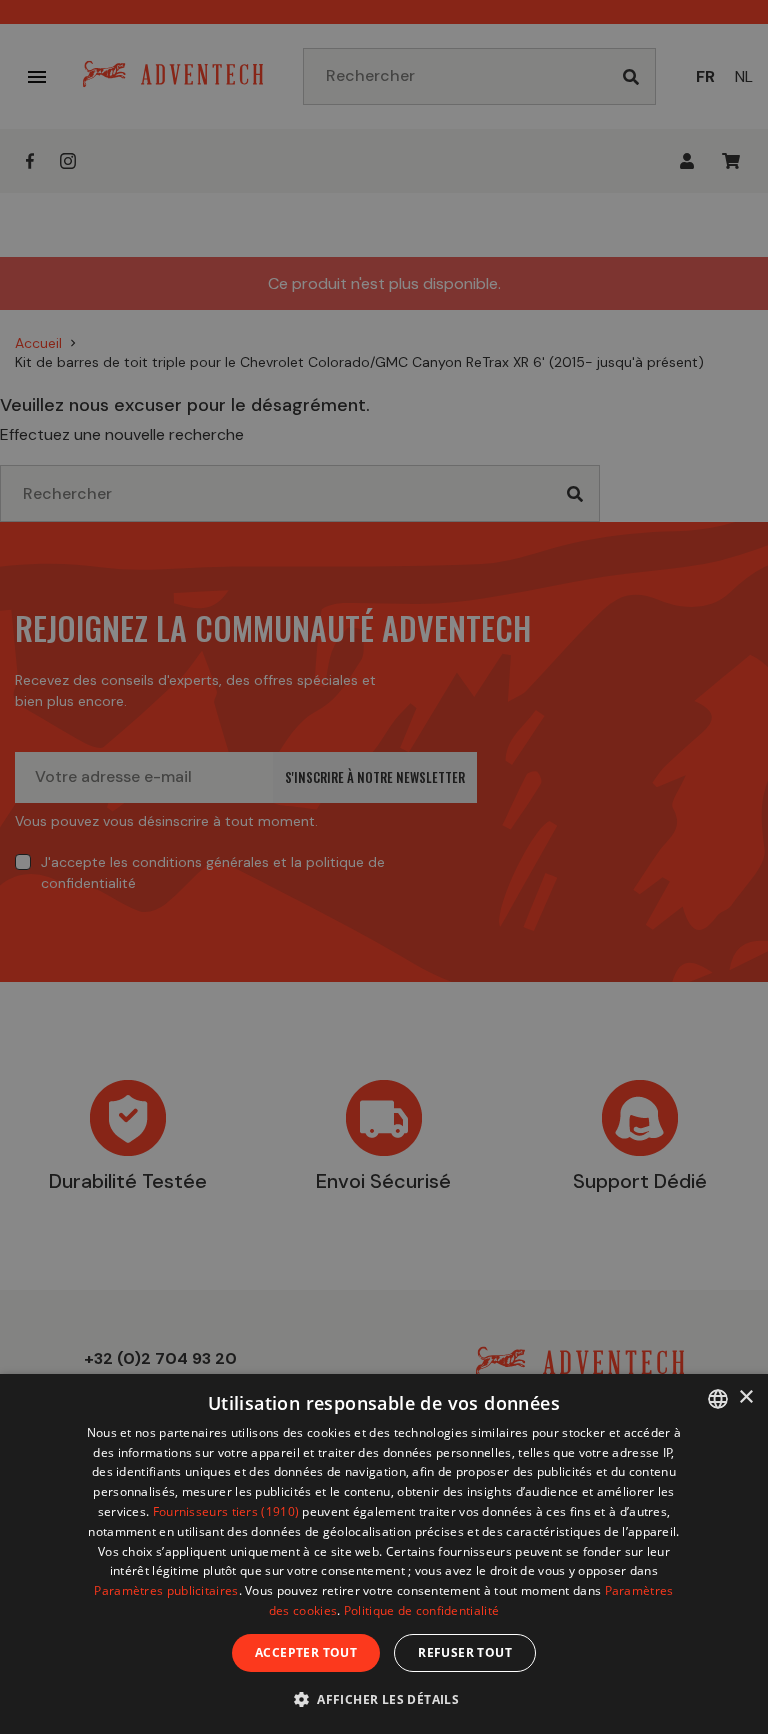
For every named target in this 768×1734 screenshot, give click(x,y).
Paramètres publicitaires (166, 1590)
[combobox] (718, 1399)
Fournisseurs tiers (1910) (226, 1511)
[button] (384, 1698)
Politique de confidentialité (421, 1610)
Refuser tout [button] (465, 1652)
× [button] (745, 1397)
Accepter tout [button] (306, 1652)
